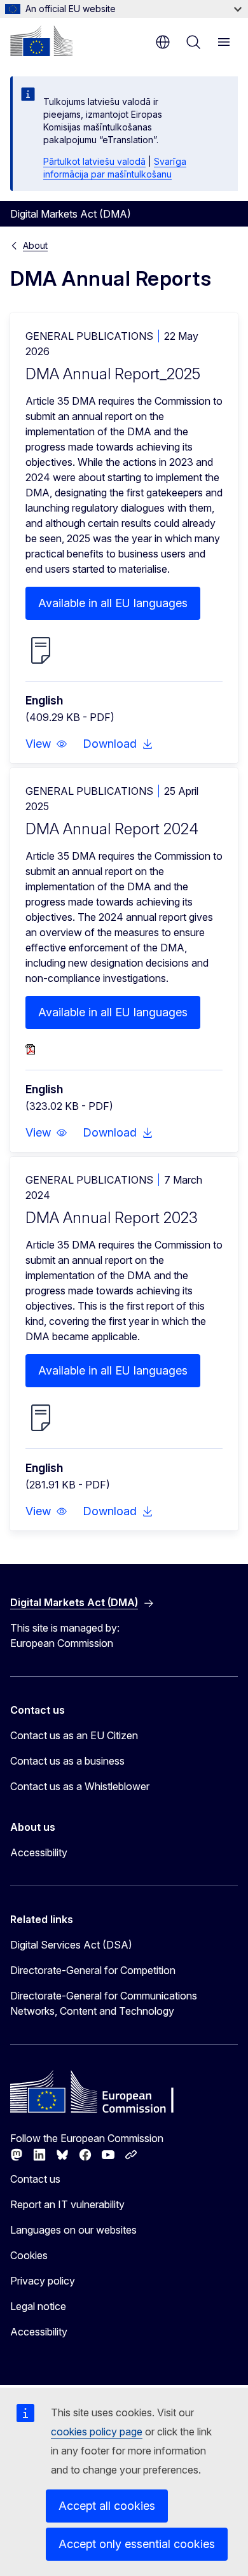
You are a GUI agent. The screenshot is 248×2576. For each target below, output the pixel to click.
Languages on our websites (73, 2230)
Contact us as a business (67, 1761)
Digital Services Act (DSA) (71, 1945)
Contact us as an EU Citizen (74, 1735)
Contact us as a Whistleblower (80, 1786)
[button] (46, 744)
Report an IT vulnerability (67, 2204)
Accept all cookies (107, 2506)
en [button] (163, 42)
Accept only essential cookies (137, 2544)
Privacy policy (43, 2281)
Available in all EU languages (113, 603)
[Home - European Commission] (41, 41)
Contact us (35, 2179)
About (35, 245)
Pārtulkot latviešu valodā (94, 161)
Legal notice (38, 2306)
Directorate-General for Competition (93, 1970)
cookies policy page (97, 2432)
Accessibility (39, 1852)
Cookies (29, 2255)
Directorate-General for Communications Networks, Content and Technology (104, 2003)
